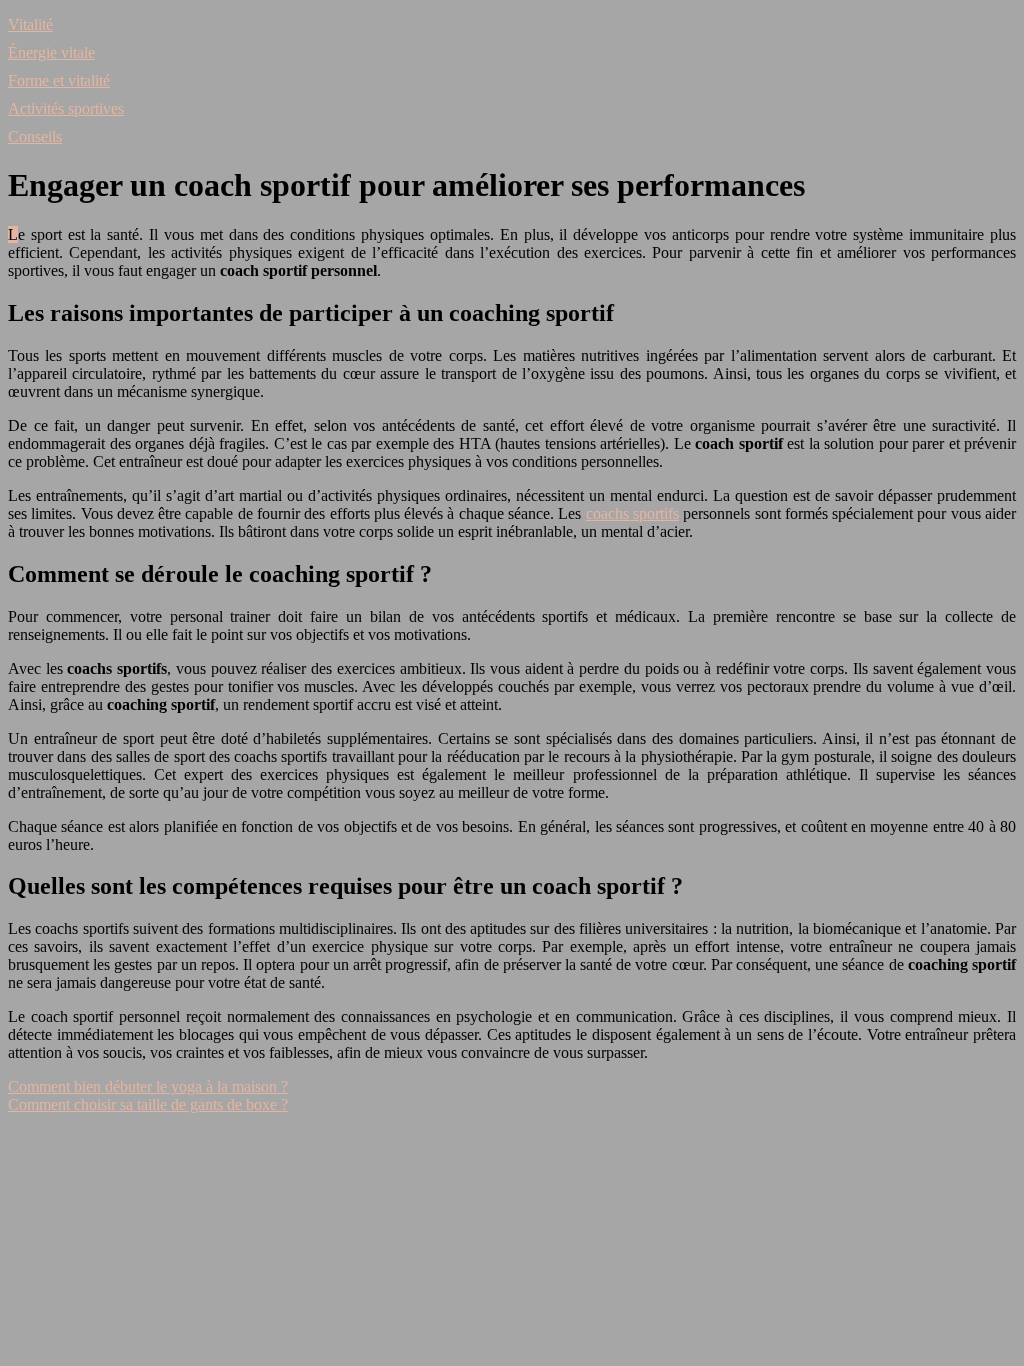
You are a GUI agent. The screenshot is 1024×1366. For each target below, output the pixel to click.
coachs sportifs (632, 513)
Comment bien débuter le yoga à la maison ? (148, 1086)
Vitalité (30, 24)
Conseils (35, 136)
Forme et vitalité (59, 80)
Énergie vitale (51, 52)
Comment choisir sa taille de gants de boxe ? (148, 1104)
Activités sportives (66, 108)
